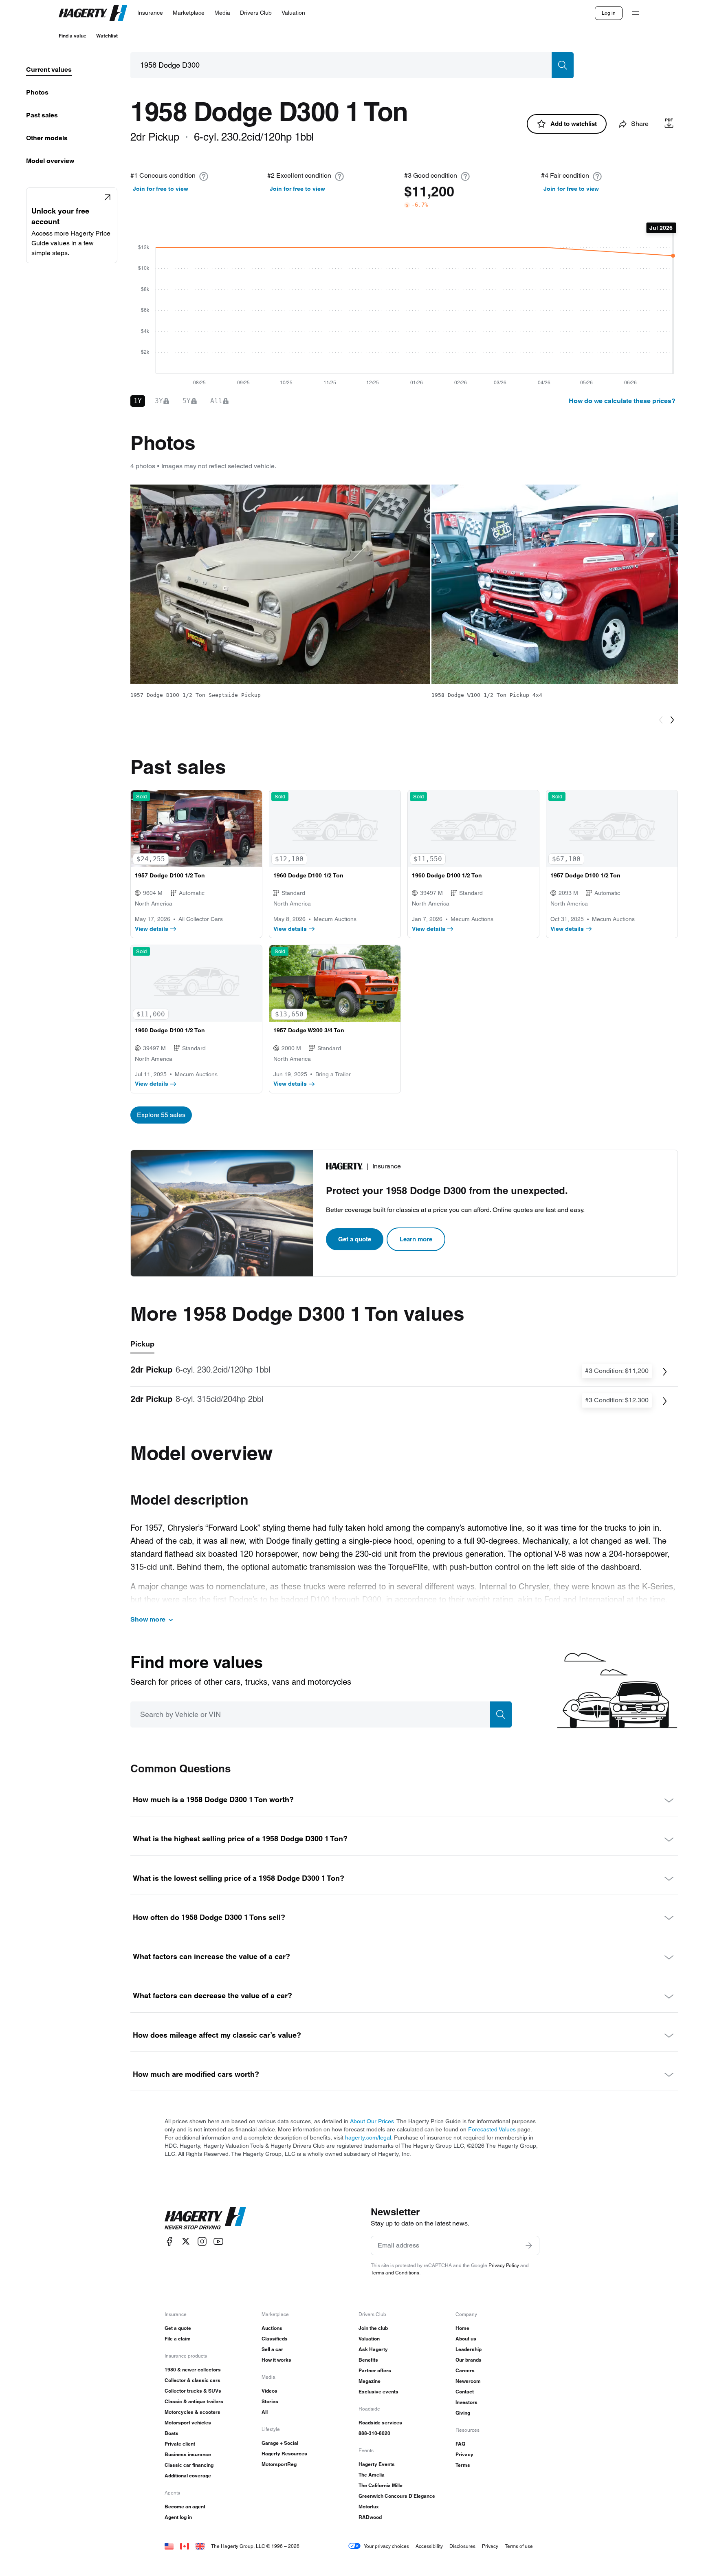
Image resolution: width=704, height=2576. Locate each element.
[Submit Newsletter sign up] (529, 2245)
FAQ (460, 2444)
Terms (463, 2465)
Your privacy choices (386, 2546)
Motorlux (369, 2507)
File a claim (178, 2339)
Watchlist (107, 36)
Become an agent (185, 2507)
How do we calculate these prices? (622, 401)
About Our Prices (372, 2121)
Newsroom (468, 2381)
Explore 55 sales (161, 1115)
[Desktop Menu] (636, 13)
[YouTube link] (218, 2241)
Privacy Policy (504, 2265)
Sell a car (272, 2349)
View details (152, 929)
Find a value (73, 36)
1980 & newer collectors (193, 2370)
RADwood (370, 2517)
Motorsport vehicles (188, 2423)
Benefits (368, 2360)
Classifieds (275, 2339)
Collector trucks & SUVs (193, 2391)
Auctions (272, 2328)
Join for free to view (161, 189)
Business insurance (188, 2454)
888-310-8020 (374, 2433)
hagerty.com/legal (368, 2137)
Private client (180, 2444)
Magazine (370, 2381)
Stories (270, 2401)
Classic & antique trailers (194, 2401)
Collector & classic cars (192, 2380)
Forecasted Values (492, 2129)
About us (466, 2339)
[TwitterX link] (186, 2241)
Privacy (464, 2454)
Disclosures (462, 2546)
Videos (269, 2391)
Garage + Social (280, 2443)
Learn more (416, 1239)
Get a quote (355, 1239)
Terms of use (519, 2546)
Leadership (469, 2349)
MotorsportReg (279, 2464)
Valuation (369, 2339)
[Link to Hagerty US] (169, 2546)
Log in (609, 13)
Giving (463, 2413)
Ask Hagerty (373, 2349)
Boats (172, 2433)
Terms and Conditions (395, 2273)
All (265, 2412)
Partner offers (375, 2370)
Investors (466, 2402)
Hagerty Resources (284, 2454)
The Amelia (372, 2475)
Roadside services (380, 2423)
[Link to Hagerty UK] (200, 2546)
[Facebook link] (169, 2241)
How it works (276, 2360)
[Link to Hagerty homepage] (205, 2218)
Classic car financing (189, 2465)
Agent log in (178, 2517)
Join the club (373, 2328)
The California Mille (381, 2485)
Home (462, 2328)
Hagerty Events (377, 2464)
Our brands (469, 2360)
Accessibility (429, 2546)
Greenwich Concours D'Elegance (397, 2496)
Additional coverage (188, 2476)
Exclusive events (378, 2392)
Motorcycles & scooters (192, 2412)
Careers (465, 2370)
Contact (465, 2392)
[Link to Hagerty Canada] (185, 2546)
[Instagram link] (202, 2241)
